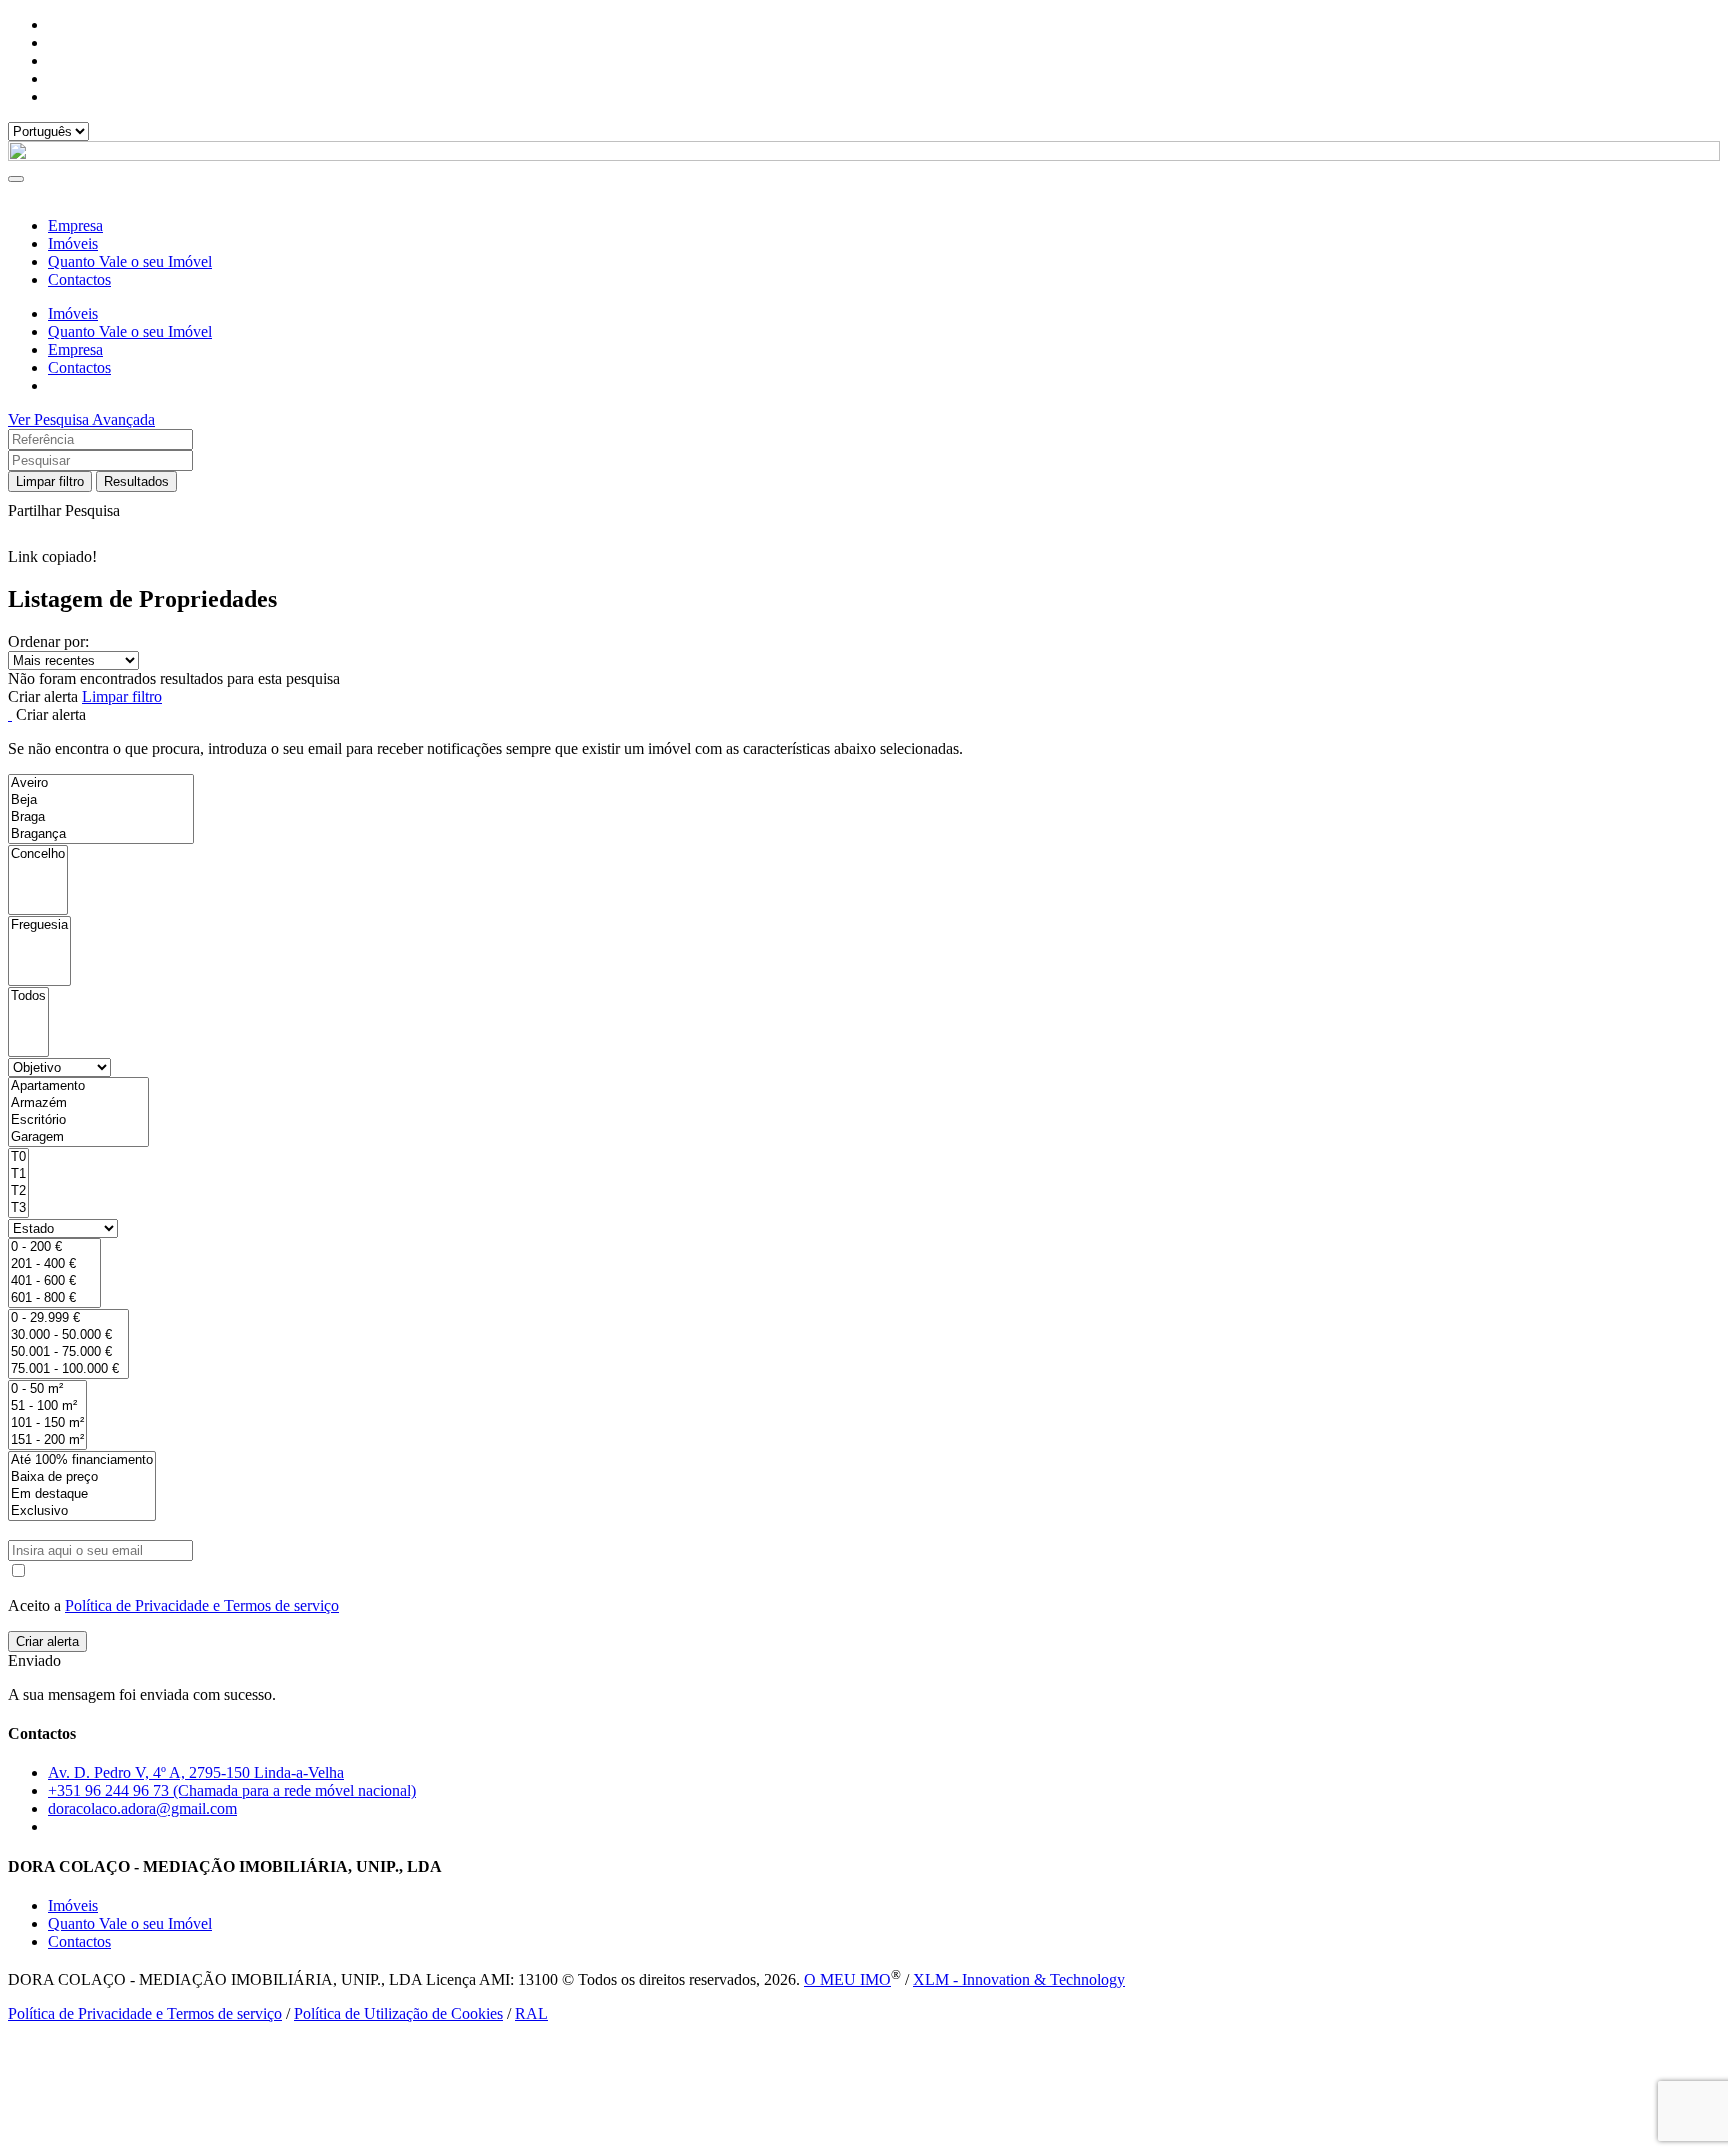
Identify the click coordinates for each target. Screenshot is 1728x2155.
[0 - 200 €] (54, 1247)
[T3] (18, 1208)
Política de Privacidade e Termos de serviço (202, 1605)
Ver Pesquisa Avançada (81, 419)
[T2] (18, 1191)
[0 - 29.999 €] (68, 1318)
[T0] (18, 1157)
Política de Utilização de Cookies (398, 2013)
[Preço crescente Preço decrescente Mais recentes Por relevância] (864, 660)
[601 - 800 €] (54, 1298)
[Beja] (101, 800)
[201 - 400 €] (54, 1264)
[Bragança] (101, 834)
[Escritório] (78, 1120)
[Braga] (101, 817)
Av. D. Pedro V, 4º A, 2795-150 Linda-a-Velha (196, 1772)
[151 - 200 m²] (47, 1440)
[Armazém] (78, 1103)
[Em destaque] (82, 1494)
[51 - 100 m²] (47, 1406)
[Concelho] (38, 854)
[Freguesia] (39, 925)
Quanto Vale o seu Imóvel (130, 261)
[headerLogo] (864, 155)
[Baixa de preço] (82, 1477)
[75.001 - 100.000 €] (68, 1369)
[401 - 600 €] (54, 1281)
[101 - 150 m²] (47, 1423)
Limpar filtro (50, 481)
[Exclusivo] (82, 1511)
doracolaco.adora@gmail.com (142, 1808)
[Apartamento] (78, 1086)
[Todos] (28, 996)
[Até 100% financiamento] (82, 1460)
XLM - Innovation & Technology (1019, 1979)
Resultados (136, 481)
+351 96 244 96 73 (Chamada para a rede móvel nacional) (232, 1790)
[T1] (18, 1174)
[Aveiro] (101, 783)
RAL (531, 2013)
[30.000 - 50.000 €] (68, 1335)
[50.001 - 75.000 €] (68, 1352)
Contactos (79, 279)
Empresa (75, 225)
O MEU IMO (847, 1979)
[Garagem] (78, 1137)
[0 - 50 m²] (47, 1389)
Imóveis (73, 243)
